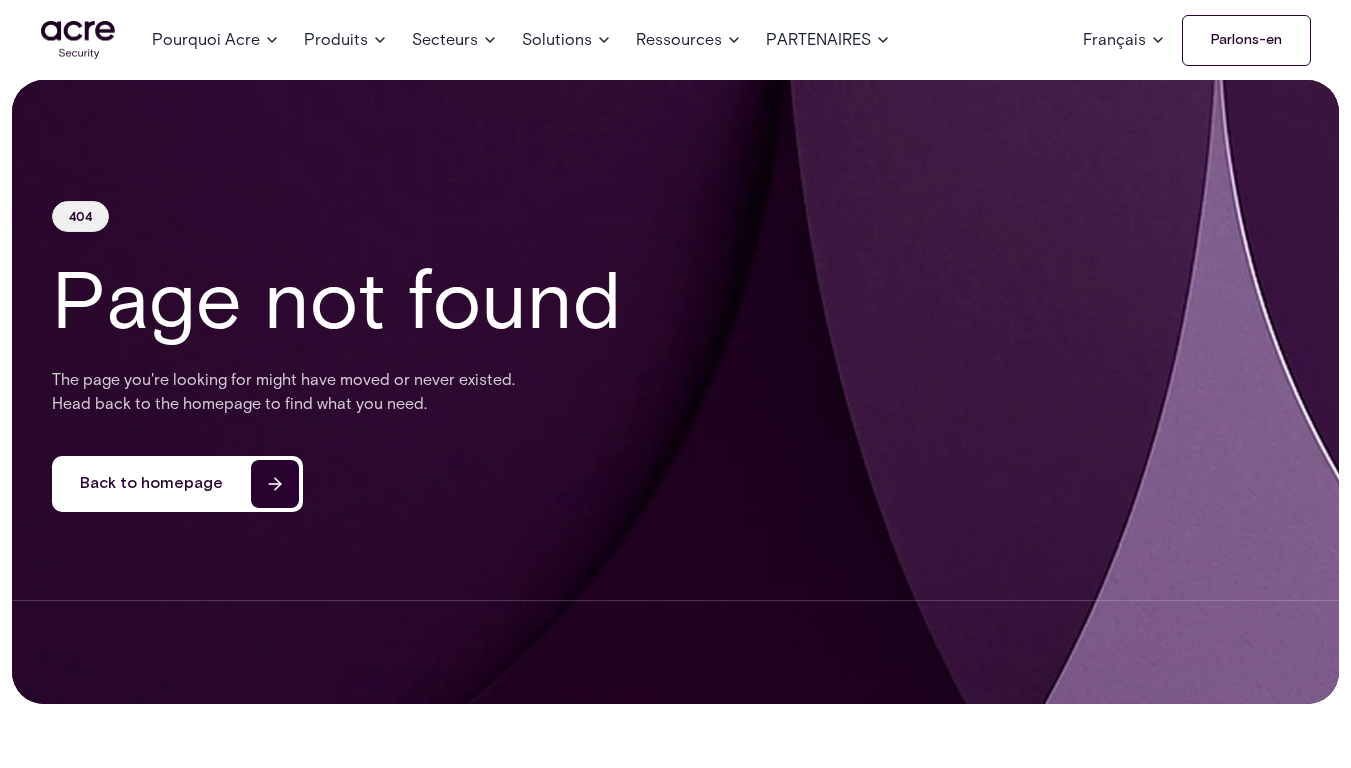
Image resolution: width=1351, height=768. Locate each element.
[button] (216, 40)
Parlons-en (1246, 40)
